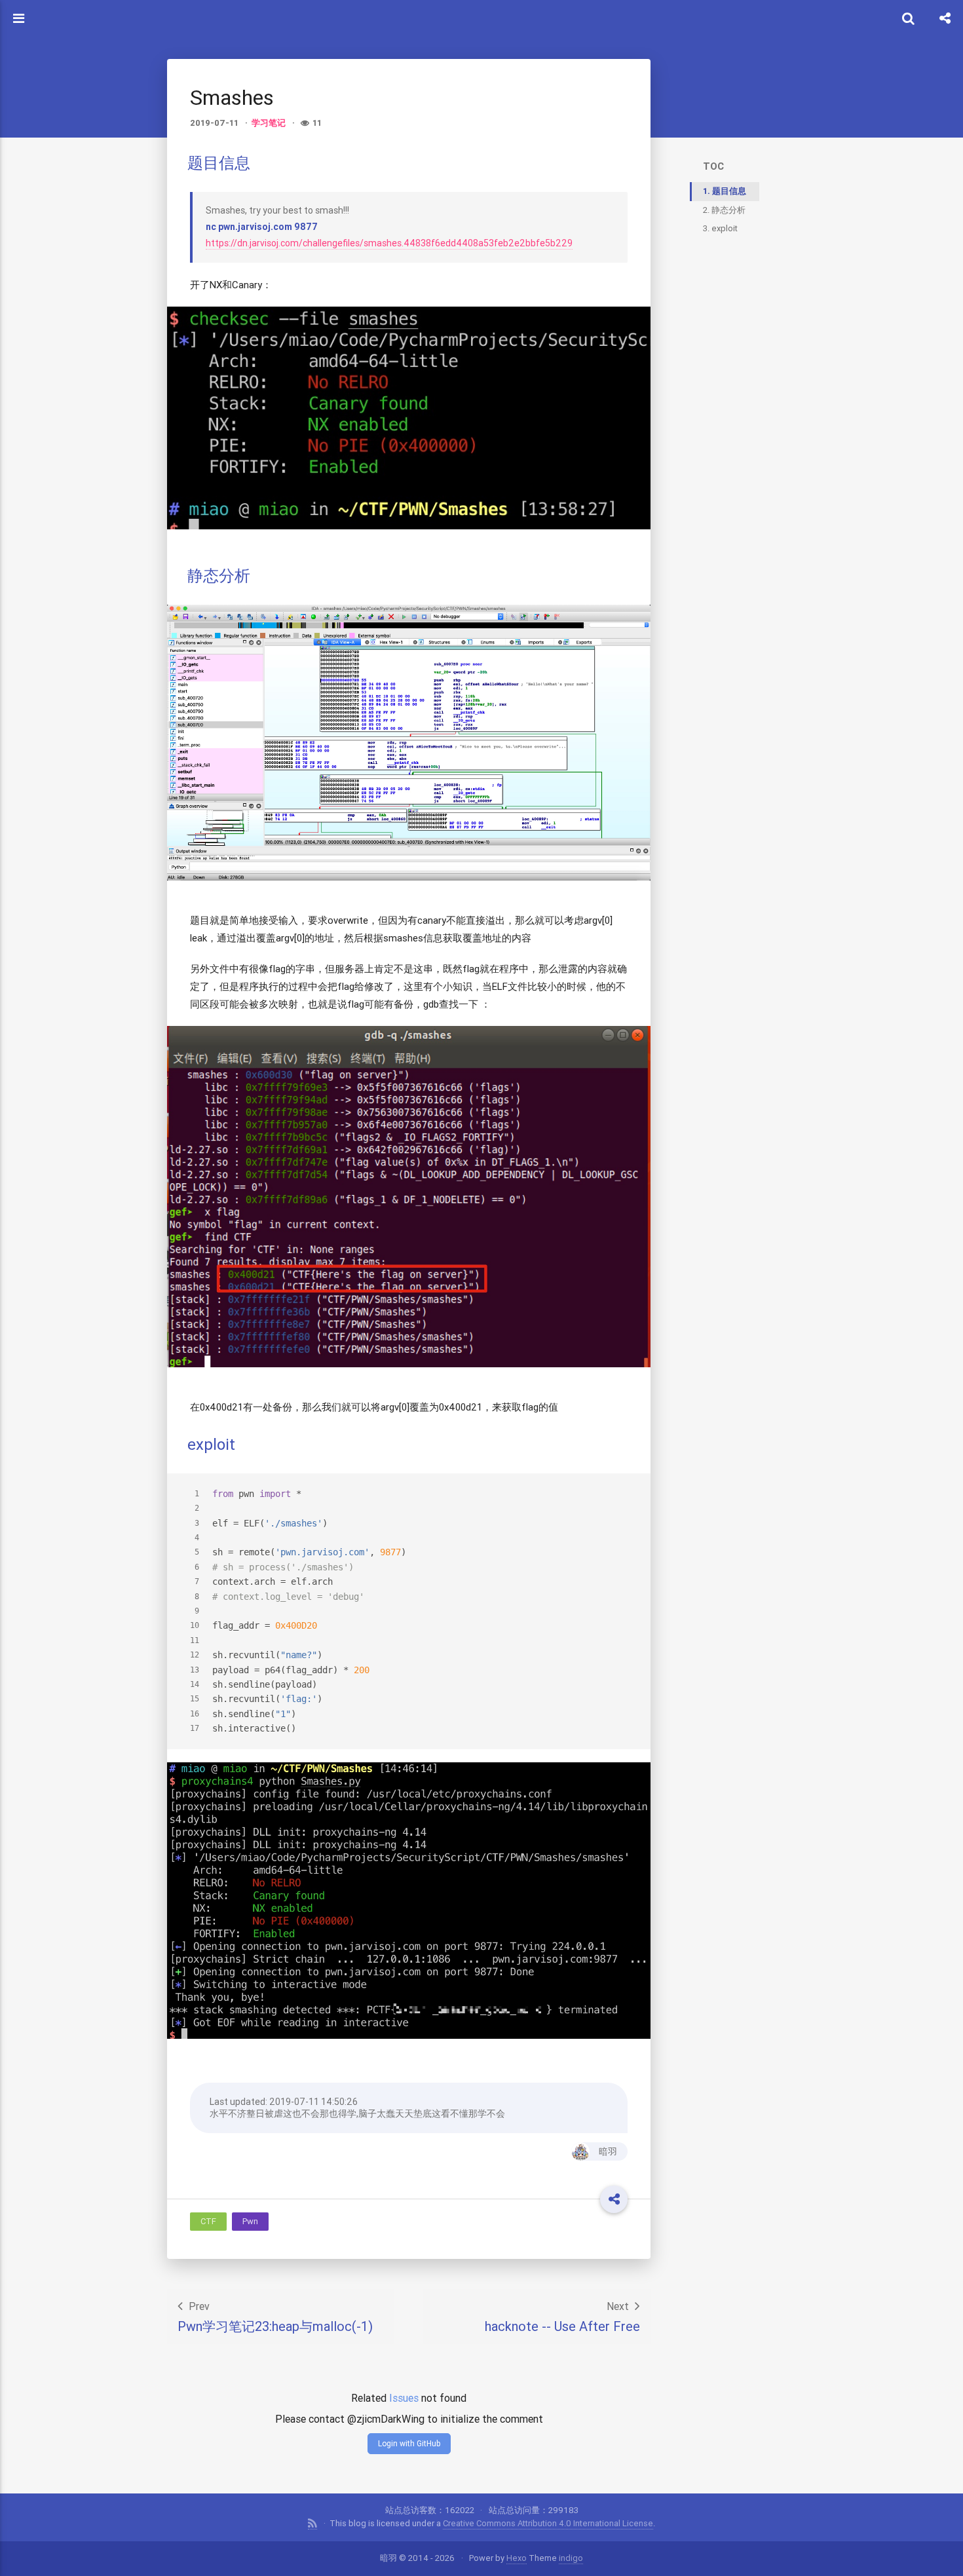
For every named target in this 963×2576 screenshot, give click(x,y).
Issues (404, 2398)
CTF (208, 2221)
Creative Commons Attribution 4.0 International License (548, 2523)
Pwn (250, 2221)
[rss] (312, 2524)
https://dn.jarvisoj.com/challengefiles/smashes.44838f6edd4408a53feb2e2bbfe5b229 (389, 243)
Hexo (517, 2558)
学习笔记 (269, 123)
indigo (571, 2558)
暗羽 (608, 2151)
